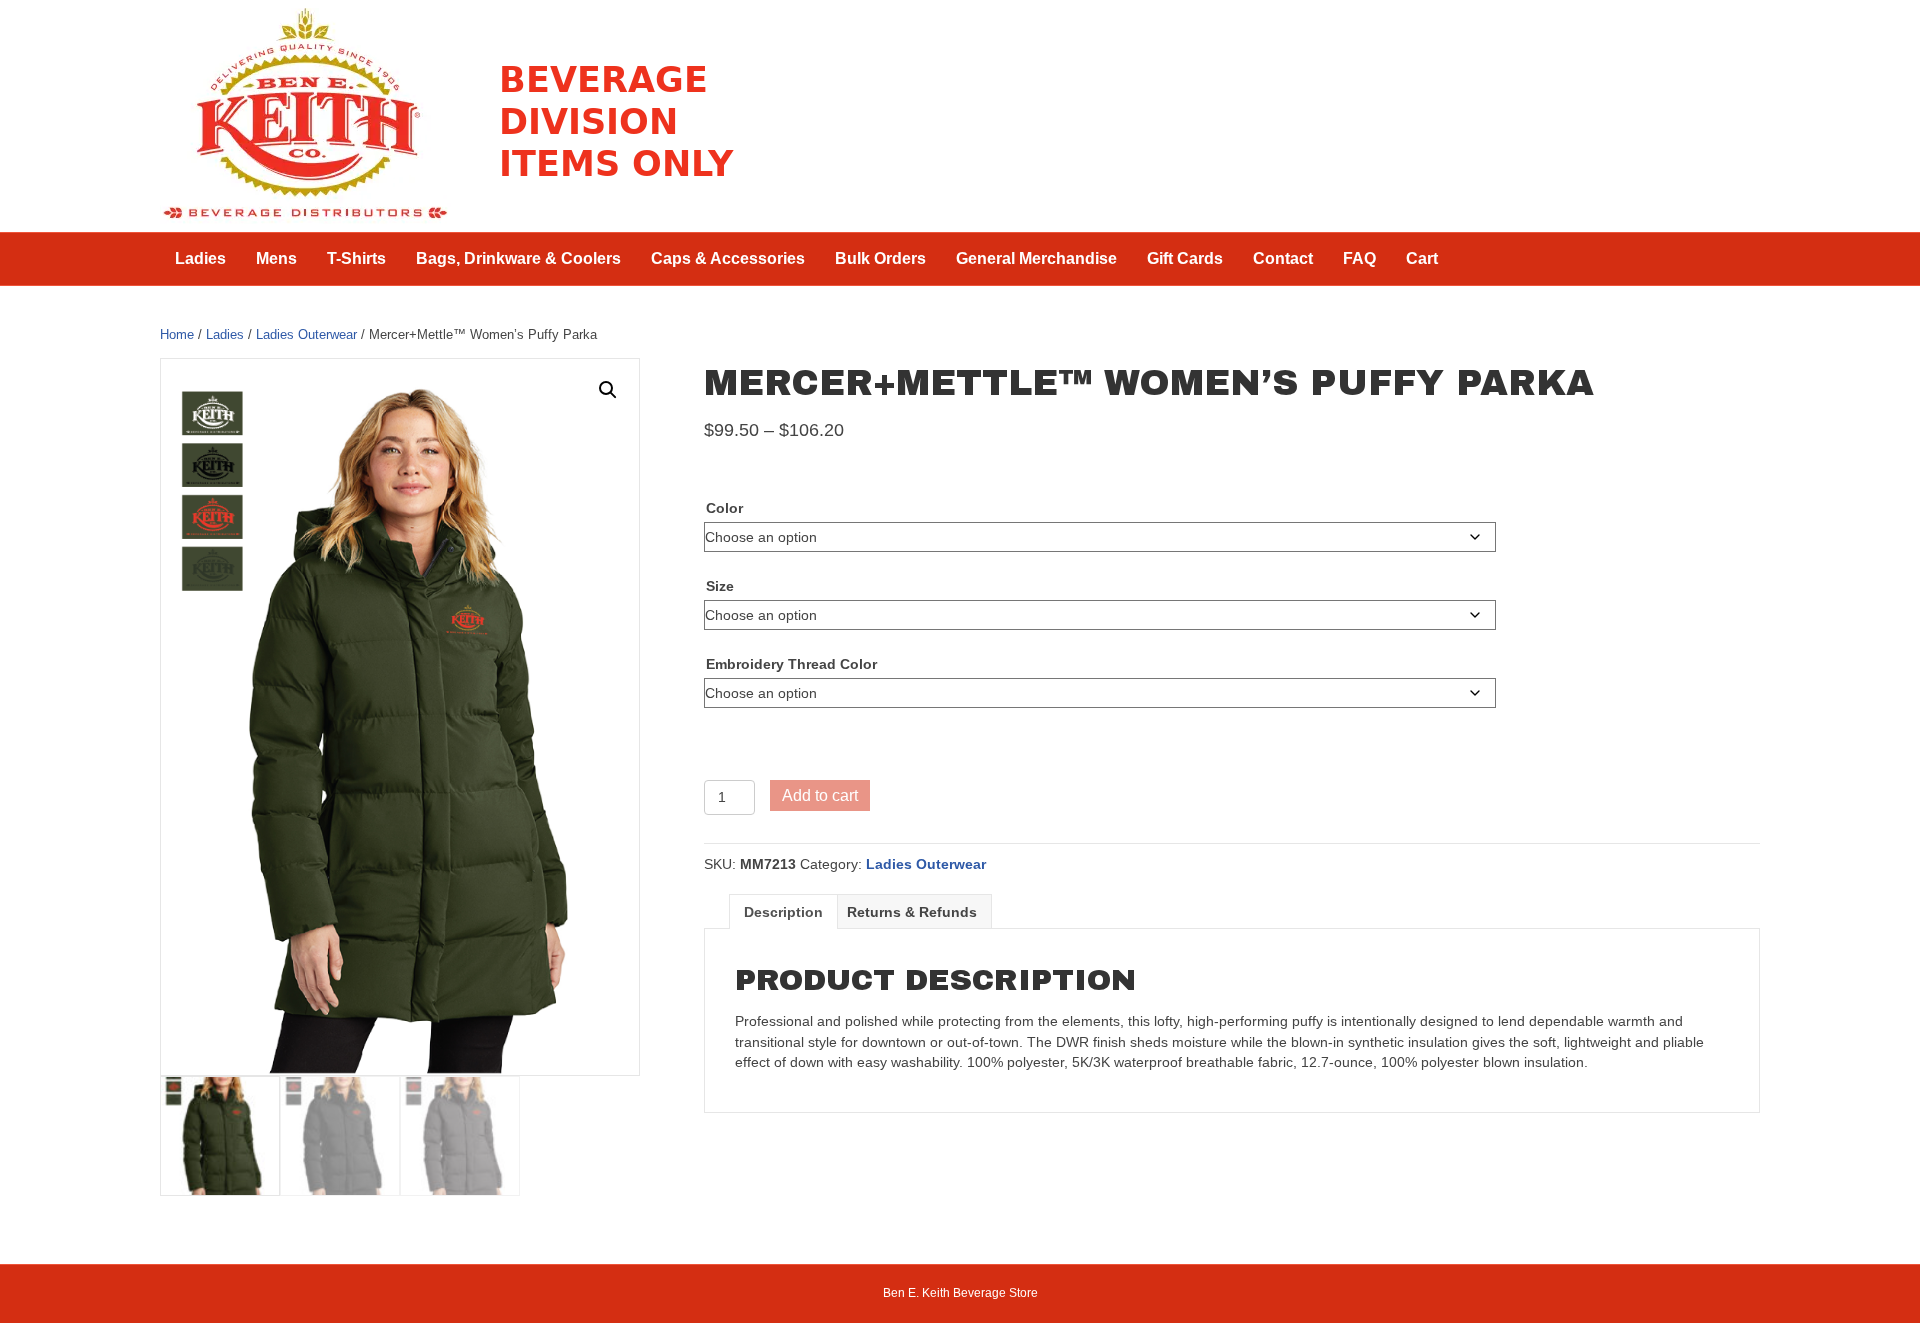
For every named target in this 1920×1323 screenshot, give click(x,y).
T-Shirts (356, 258)
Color (724, 508)
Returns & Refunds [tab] (912, 912)
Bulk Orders (880, 258)
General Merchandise (1036, 258)
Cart (1422, 258)
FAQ (1359, 258)
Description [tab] (783, 912)
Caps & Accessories (728, 258)
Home (177, 334)
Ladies (200, 258)
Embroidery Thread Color (791, 664)
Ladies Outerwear (306, 334)
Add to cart (820, 795)
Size (720, 586)
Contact (1283, 258)
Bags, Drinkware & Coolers (518, 258)
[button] (608, 390)
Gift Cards (1185, 258)
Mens (276, 258)
